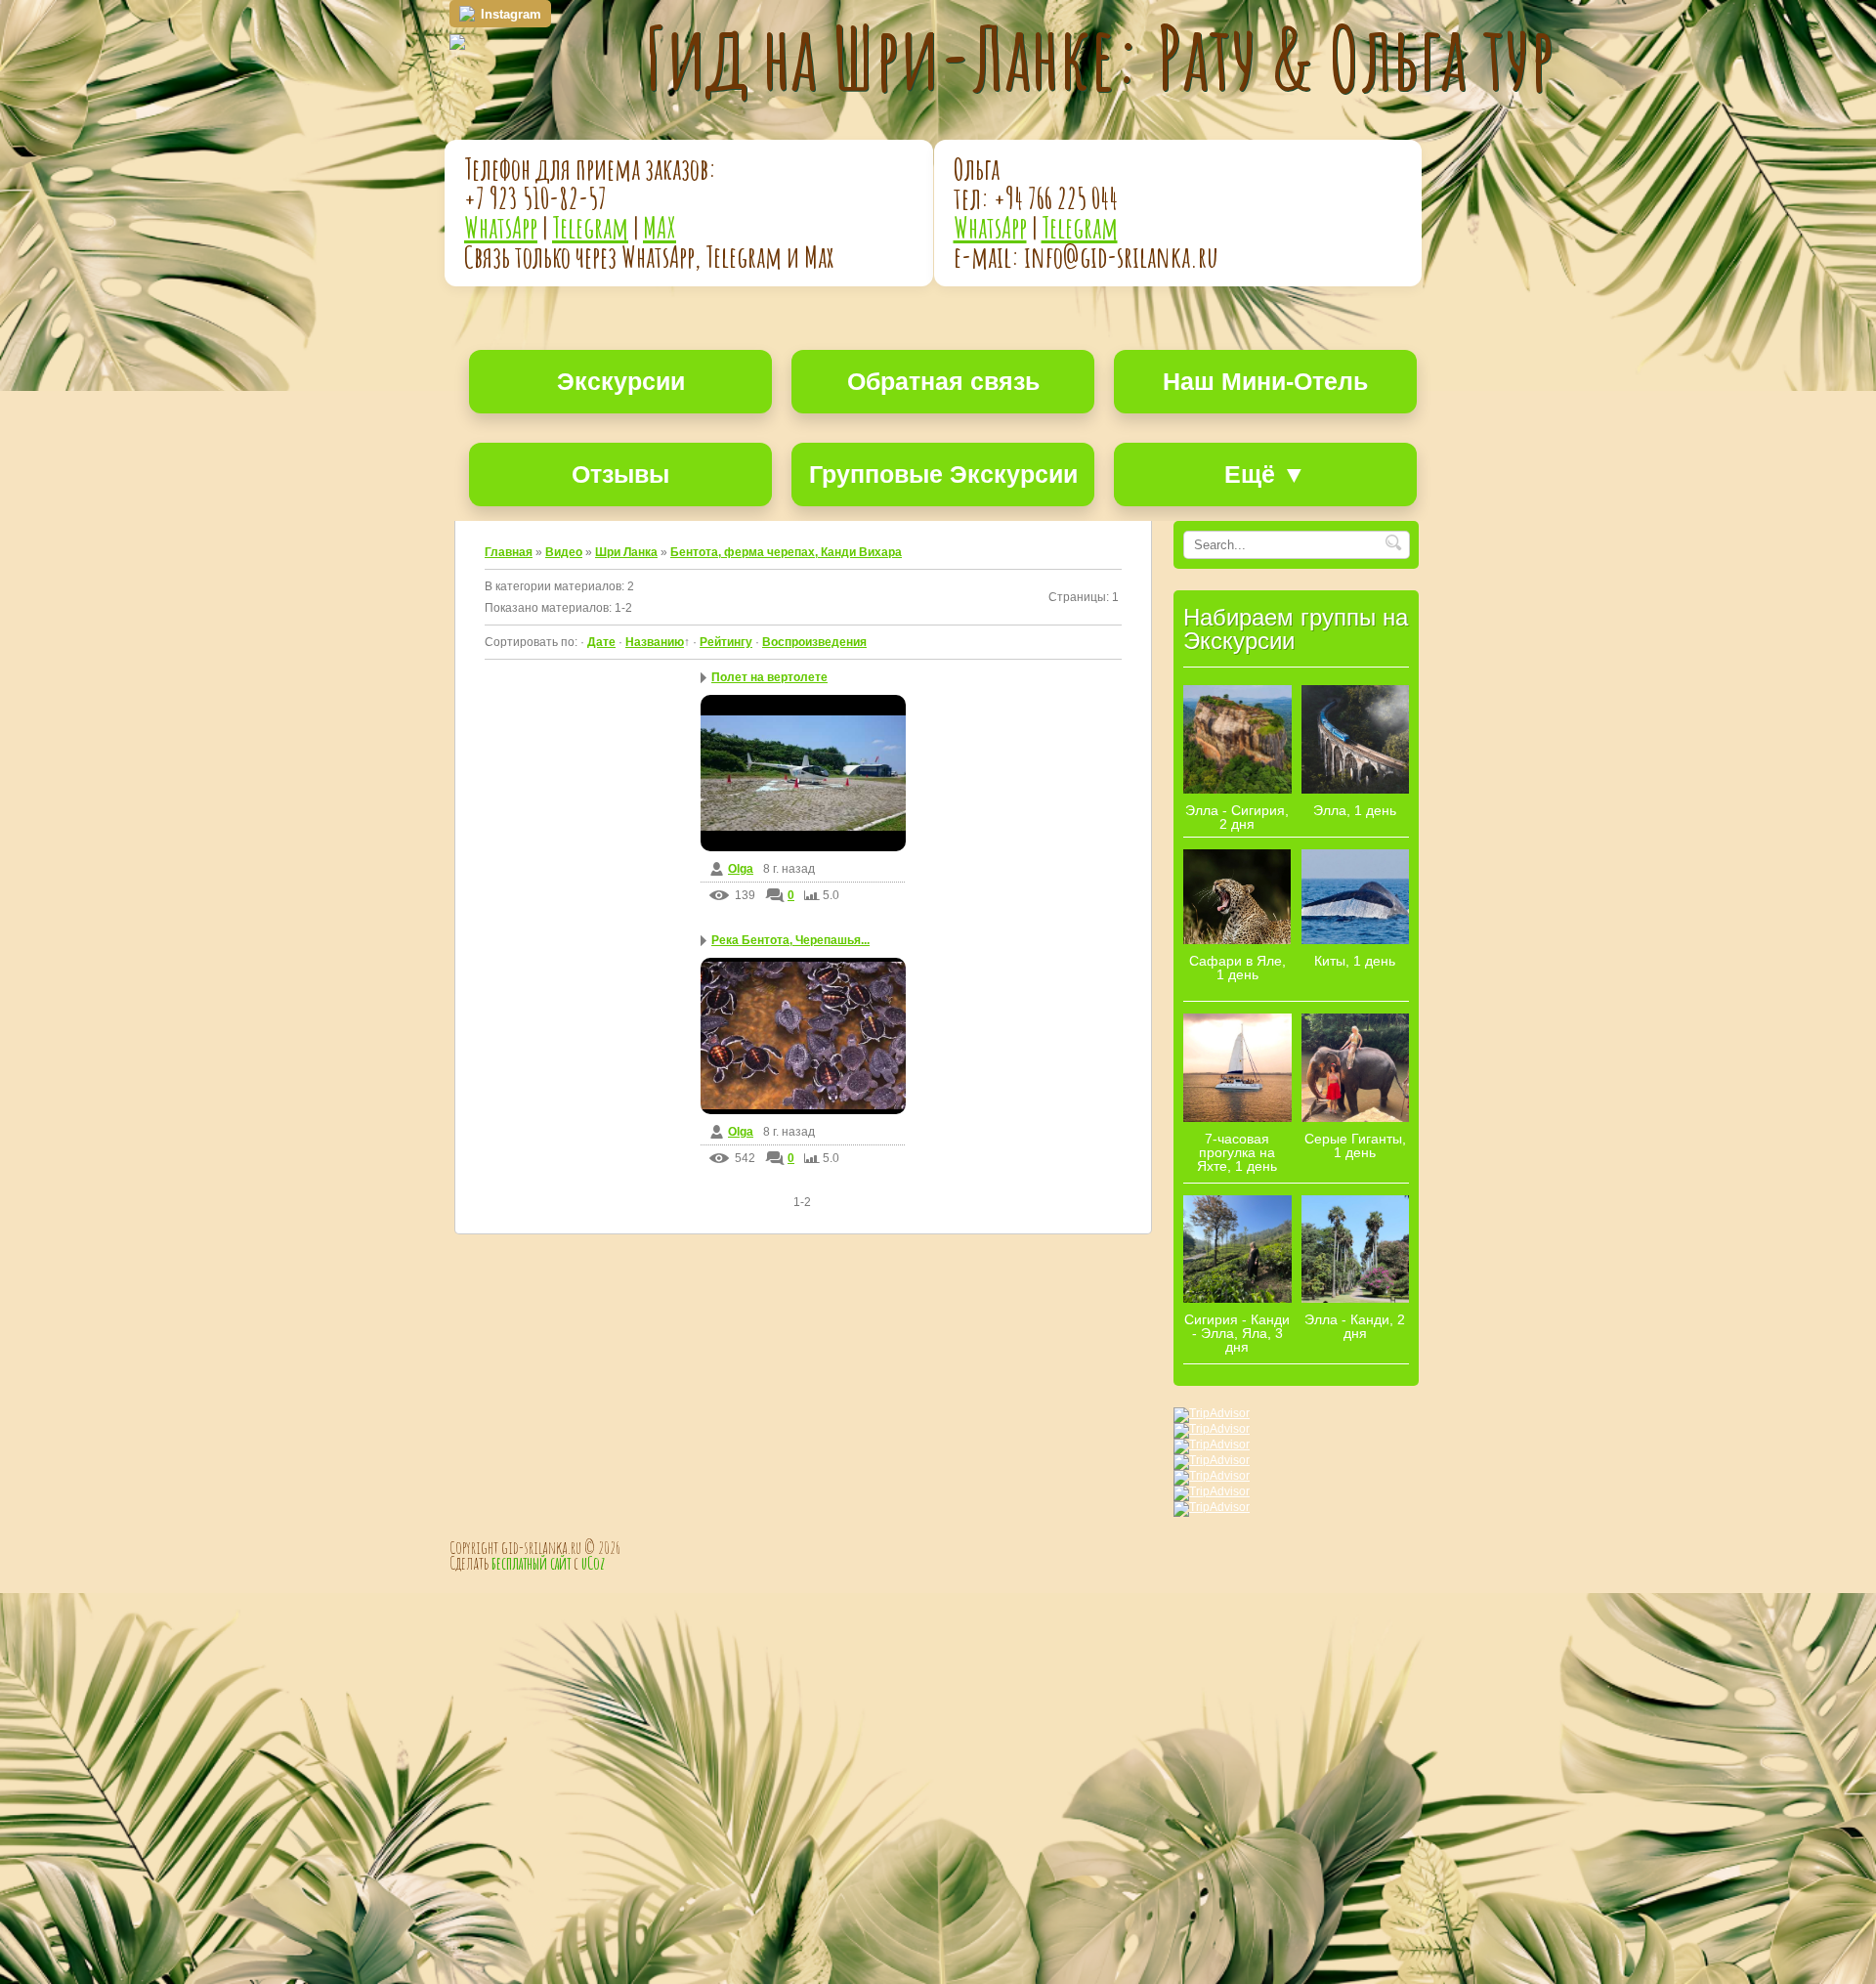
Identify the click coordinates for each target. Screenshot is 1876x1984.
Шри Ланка (626, 552)
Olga (741, 869)
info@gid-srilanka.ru (1121, 257)
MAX (660, 227)
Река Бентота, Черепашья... (790, 940)
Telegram (590, 227)
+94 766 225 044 (1056, 198)
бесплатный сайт (531, 1563)
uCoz (593, 1563)
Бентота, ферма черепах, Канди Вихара (786, 552)
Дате (601, 642)
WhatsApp (501, 227)
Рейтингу (726, 642)
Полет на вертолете (769, 677)
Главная (509, 552)
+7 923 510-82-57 (535, 198)
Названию (655, 642)
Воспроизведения (814, 642)
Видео (564, 552)
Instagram (511, 14)
